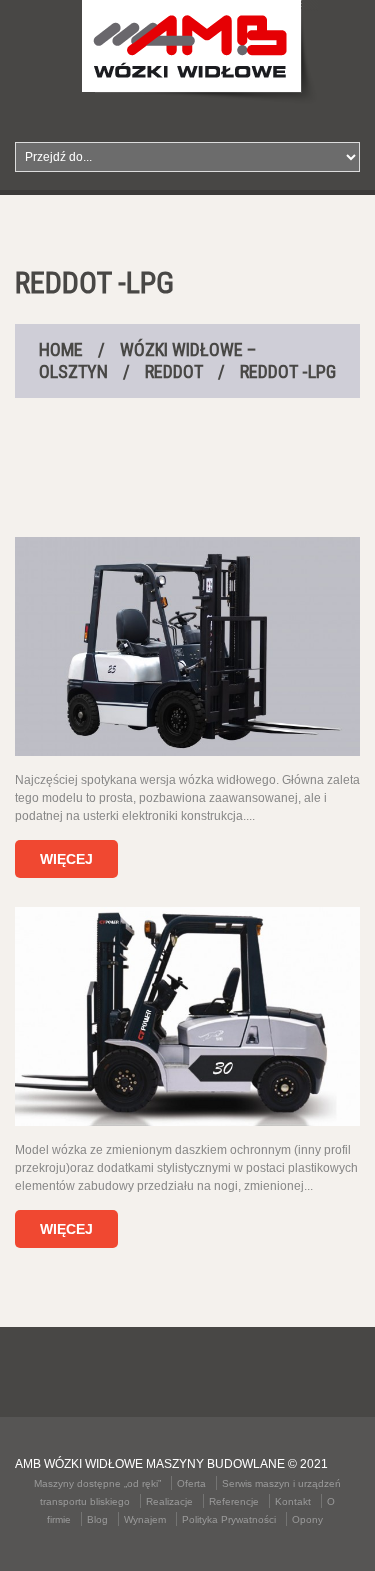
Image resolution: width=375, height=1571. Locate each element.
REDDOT (174, 371)
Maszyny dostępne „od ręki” (97, 1483)
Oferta (191, 1483)
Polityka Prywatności (229, 1519)
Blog (97, 1519)
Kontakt (293, 1501)
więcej (66, 859)
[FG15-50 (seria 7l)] (187, 646)
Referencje (234, 1501)
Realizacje (169, 1501)
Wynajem (145, 1519)
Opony (307, 1519)
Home (61, 349)
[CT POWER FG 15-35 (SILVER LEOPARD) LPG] (187, 1016)
